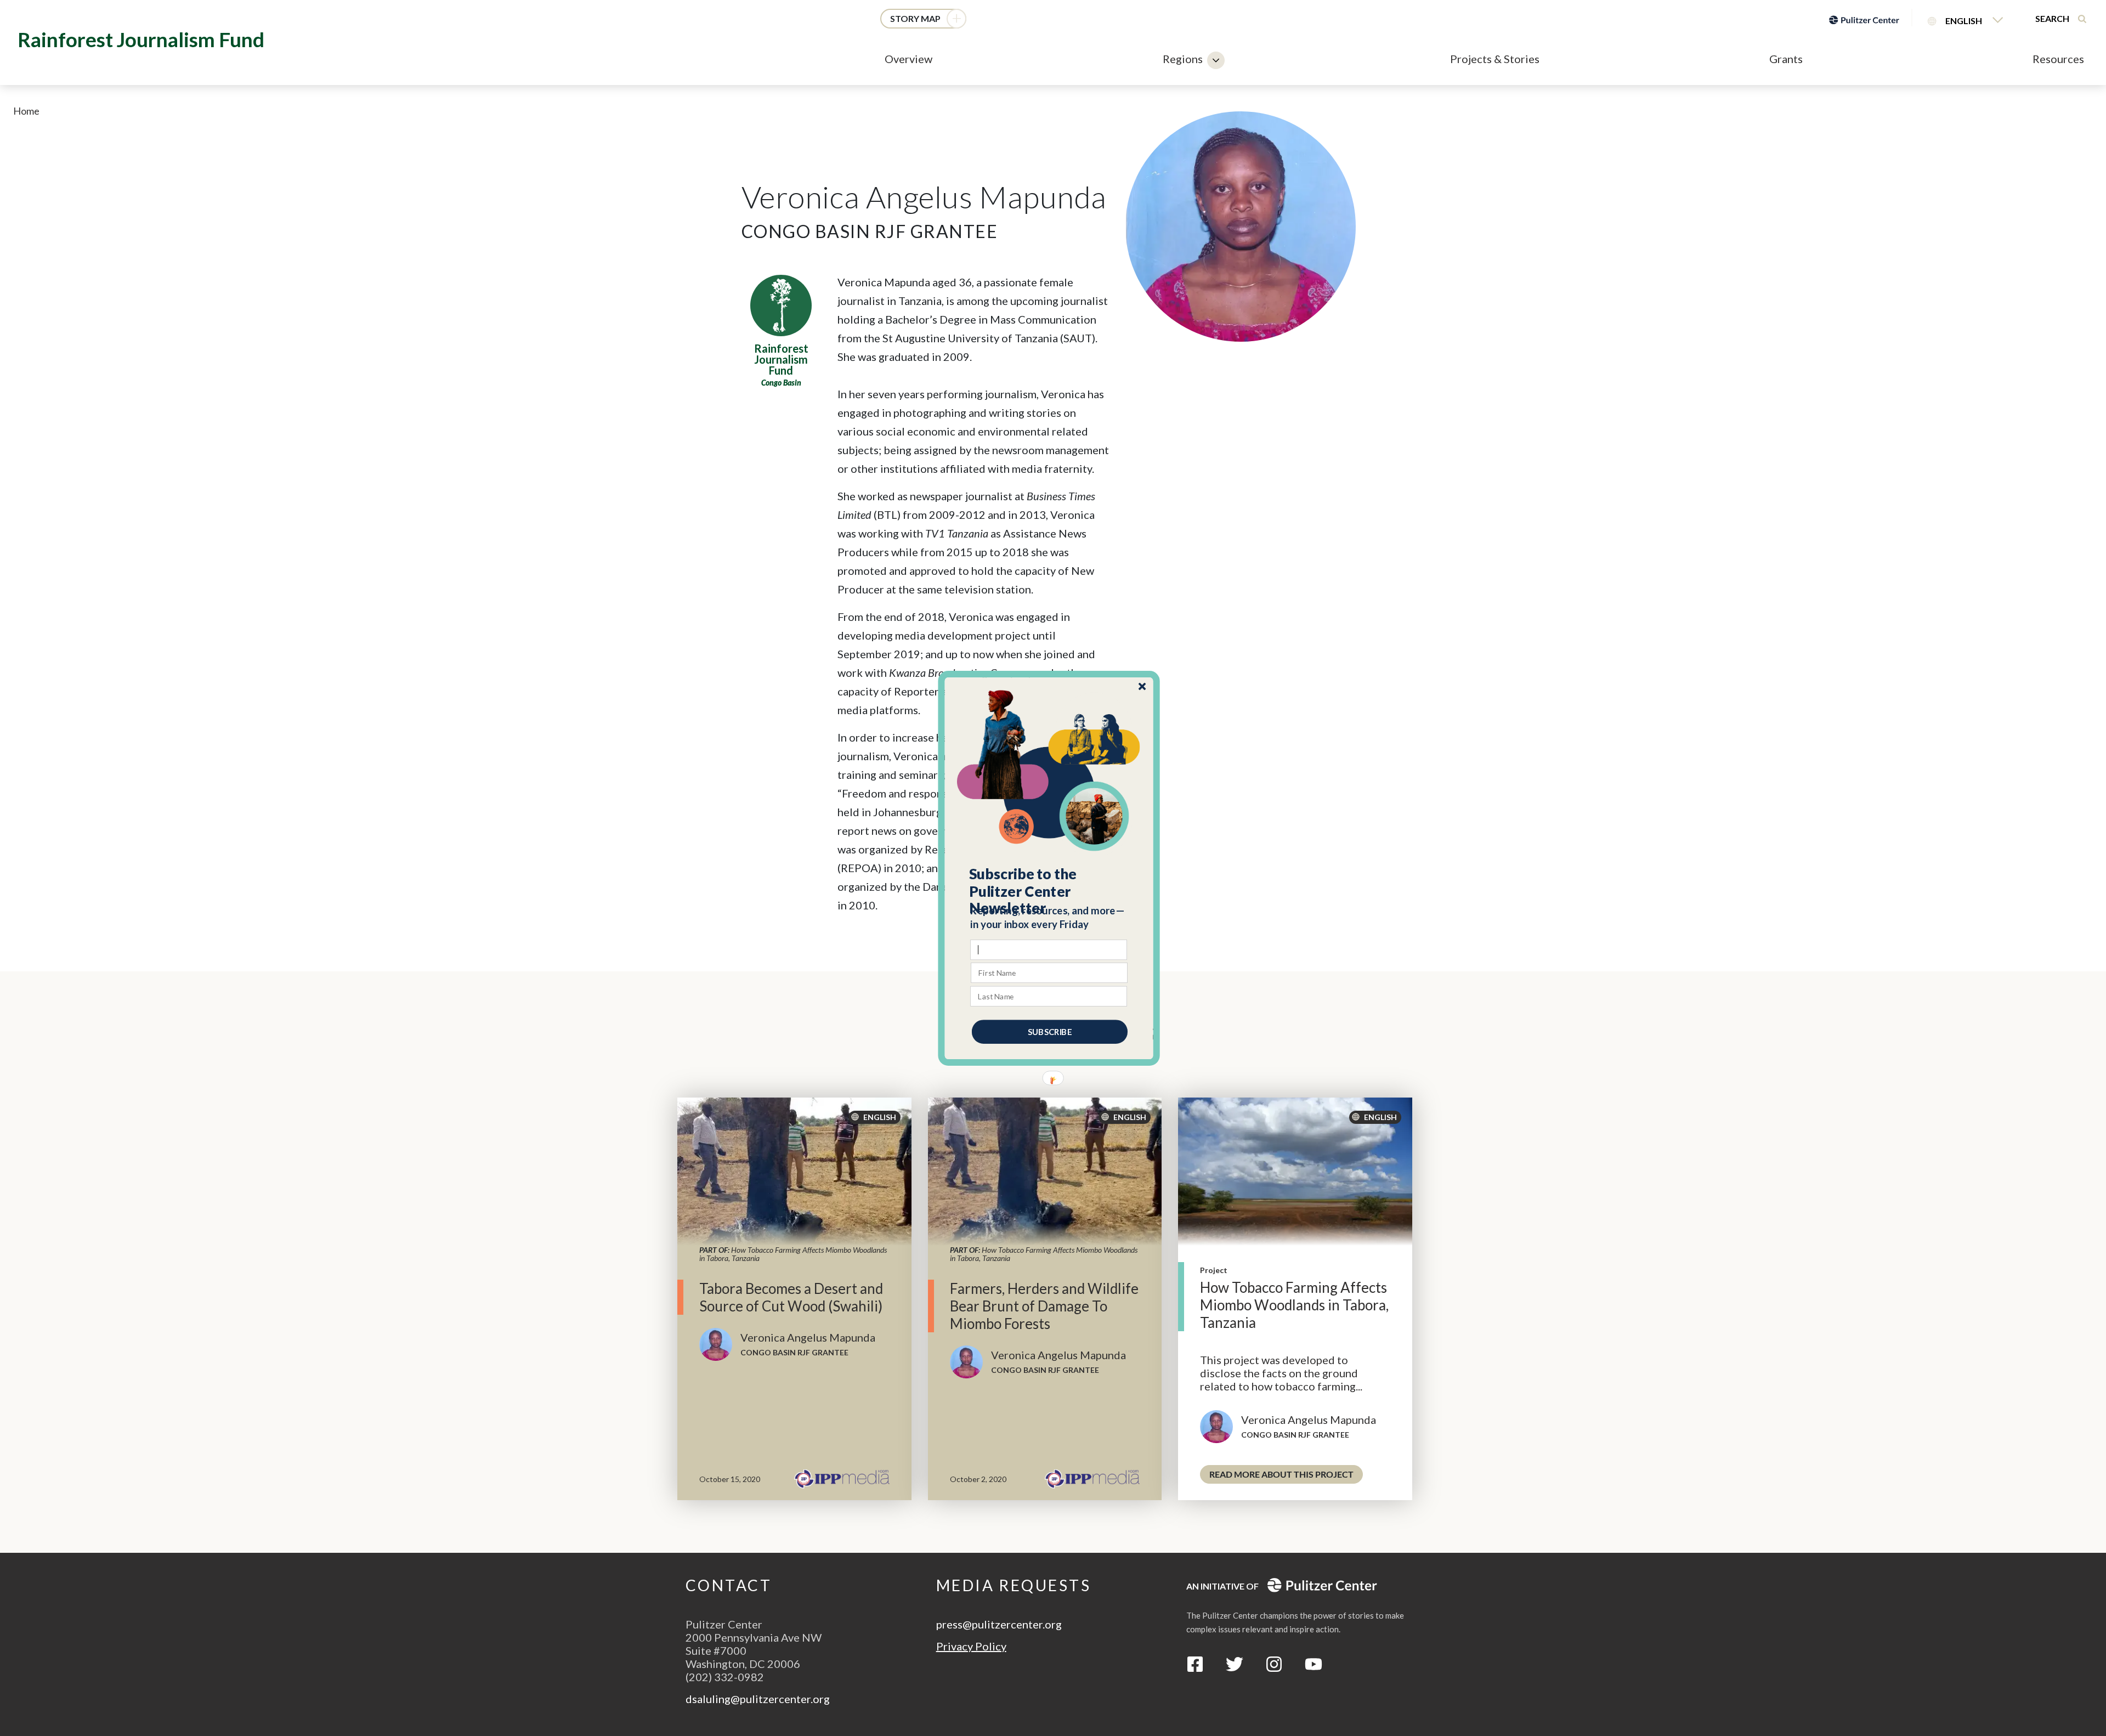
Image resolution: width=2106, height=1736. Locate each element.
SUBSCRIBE (1050, 1031)
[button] (1049, 891)
